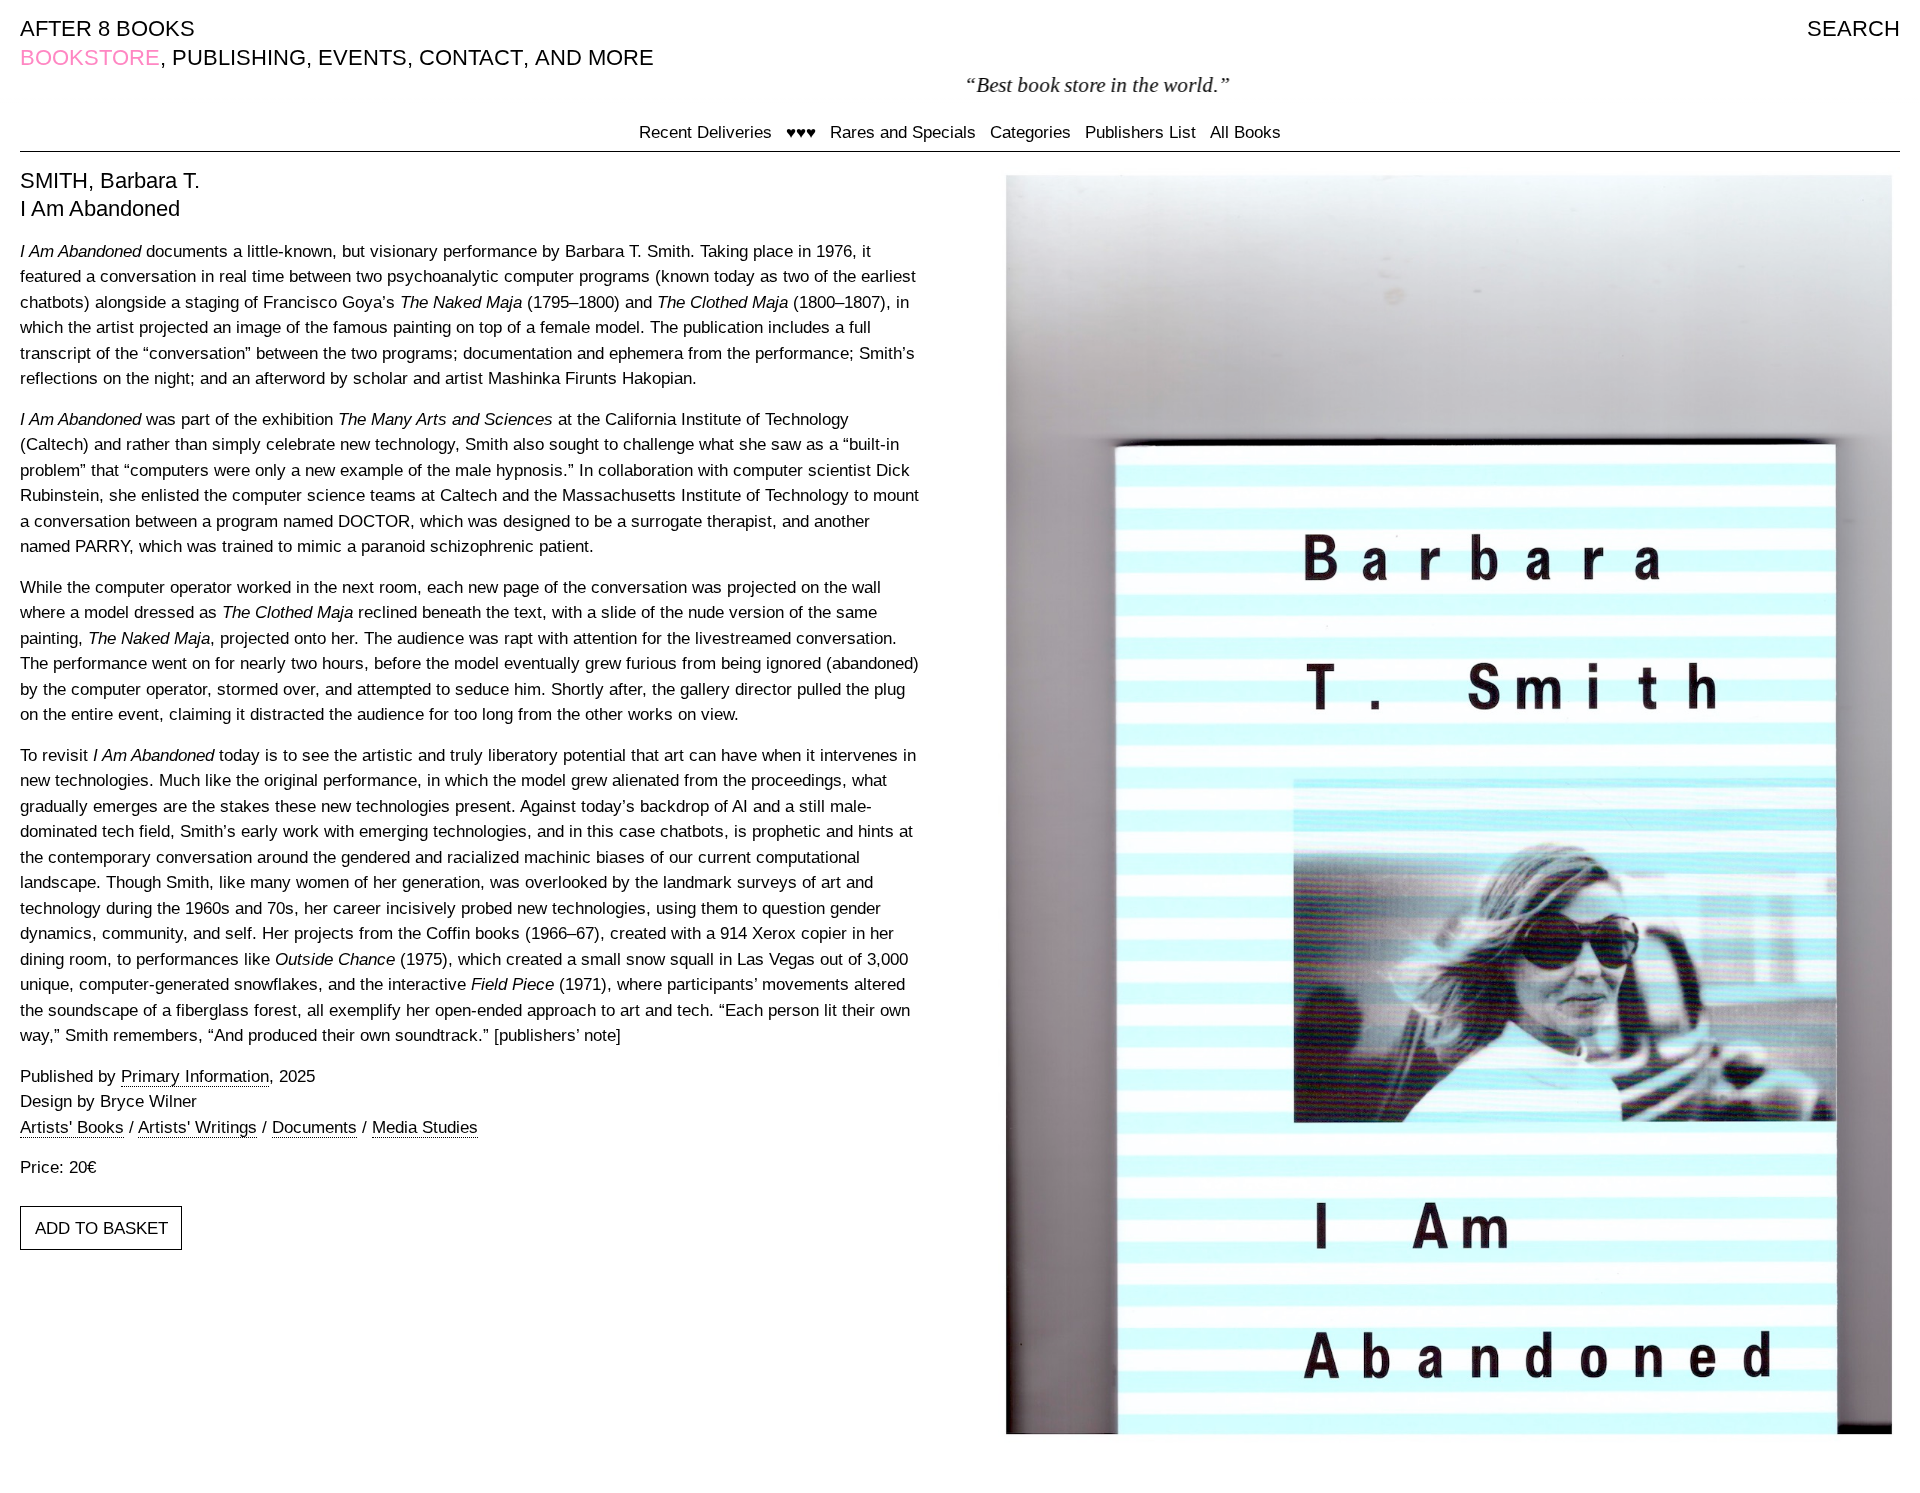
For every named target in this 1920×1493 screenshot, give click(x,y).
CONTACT (471, 57)
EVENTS (362, 57)
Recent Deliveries (705, 132)
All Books (1245, 132)
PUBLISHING (239, 57)
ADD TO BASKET (101, 1228)
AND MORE (594, 57)
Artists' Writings (197, 1127)
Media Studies (425, 1127)
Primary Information (195, 1076)
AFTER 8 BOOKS (107, 28)
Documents (314, 1127)
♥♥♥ (801, 132)
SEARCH (1853, 28)
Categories (1030, 132)
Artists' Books (72, 1127)
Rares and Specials (903, 132)
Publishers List (1140, 132)
